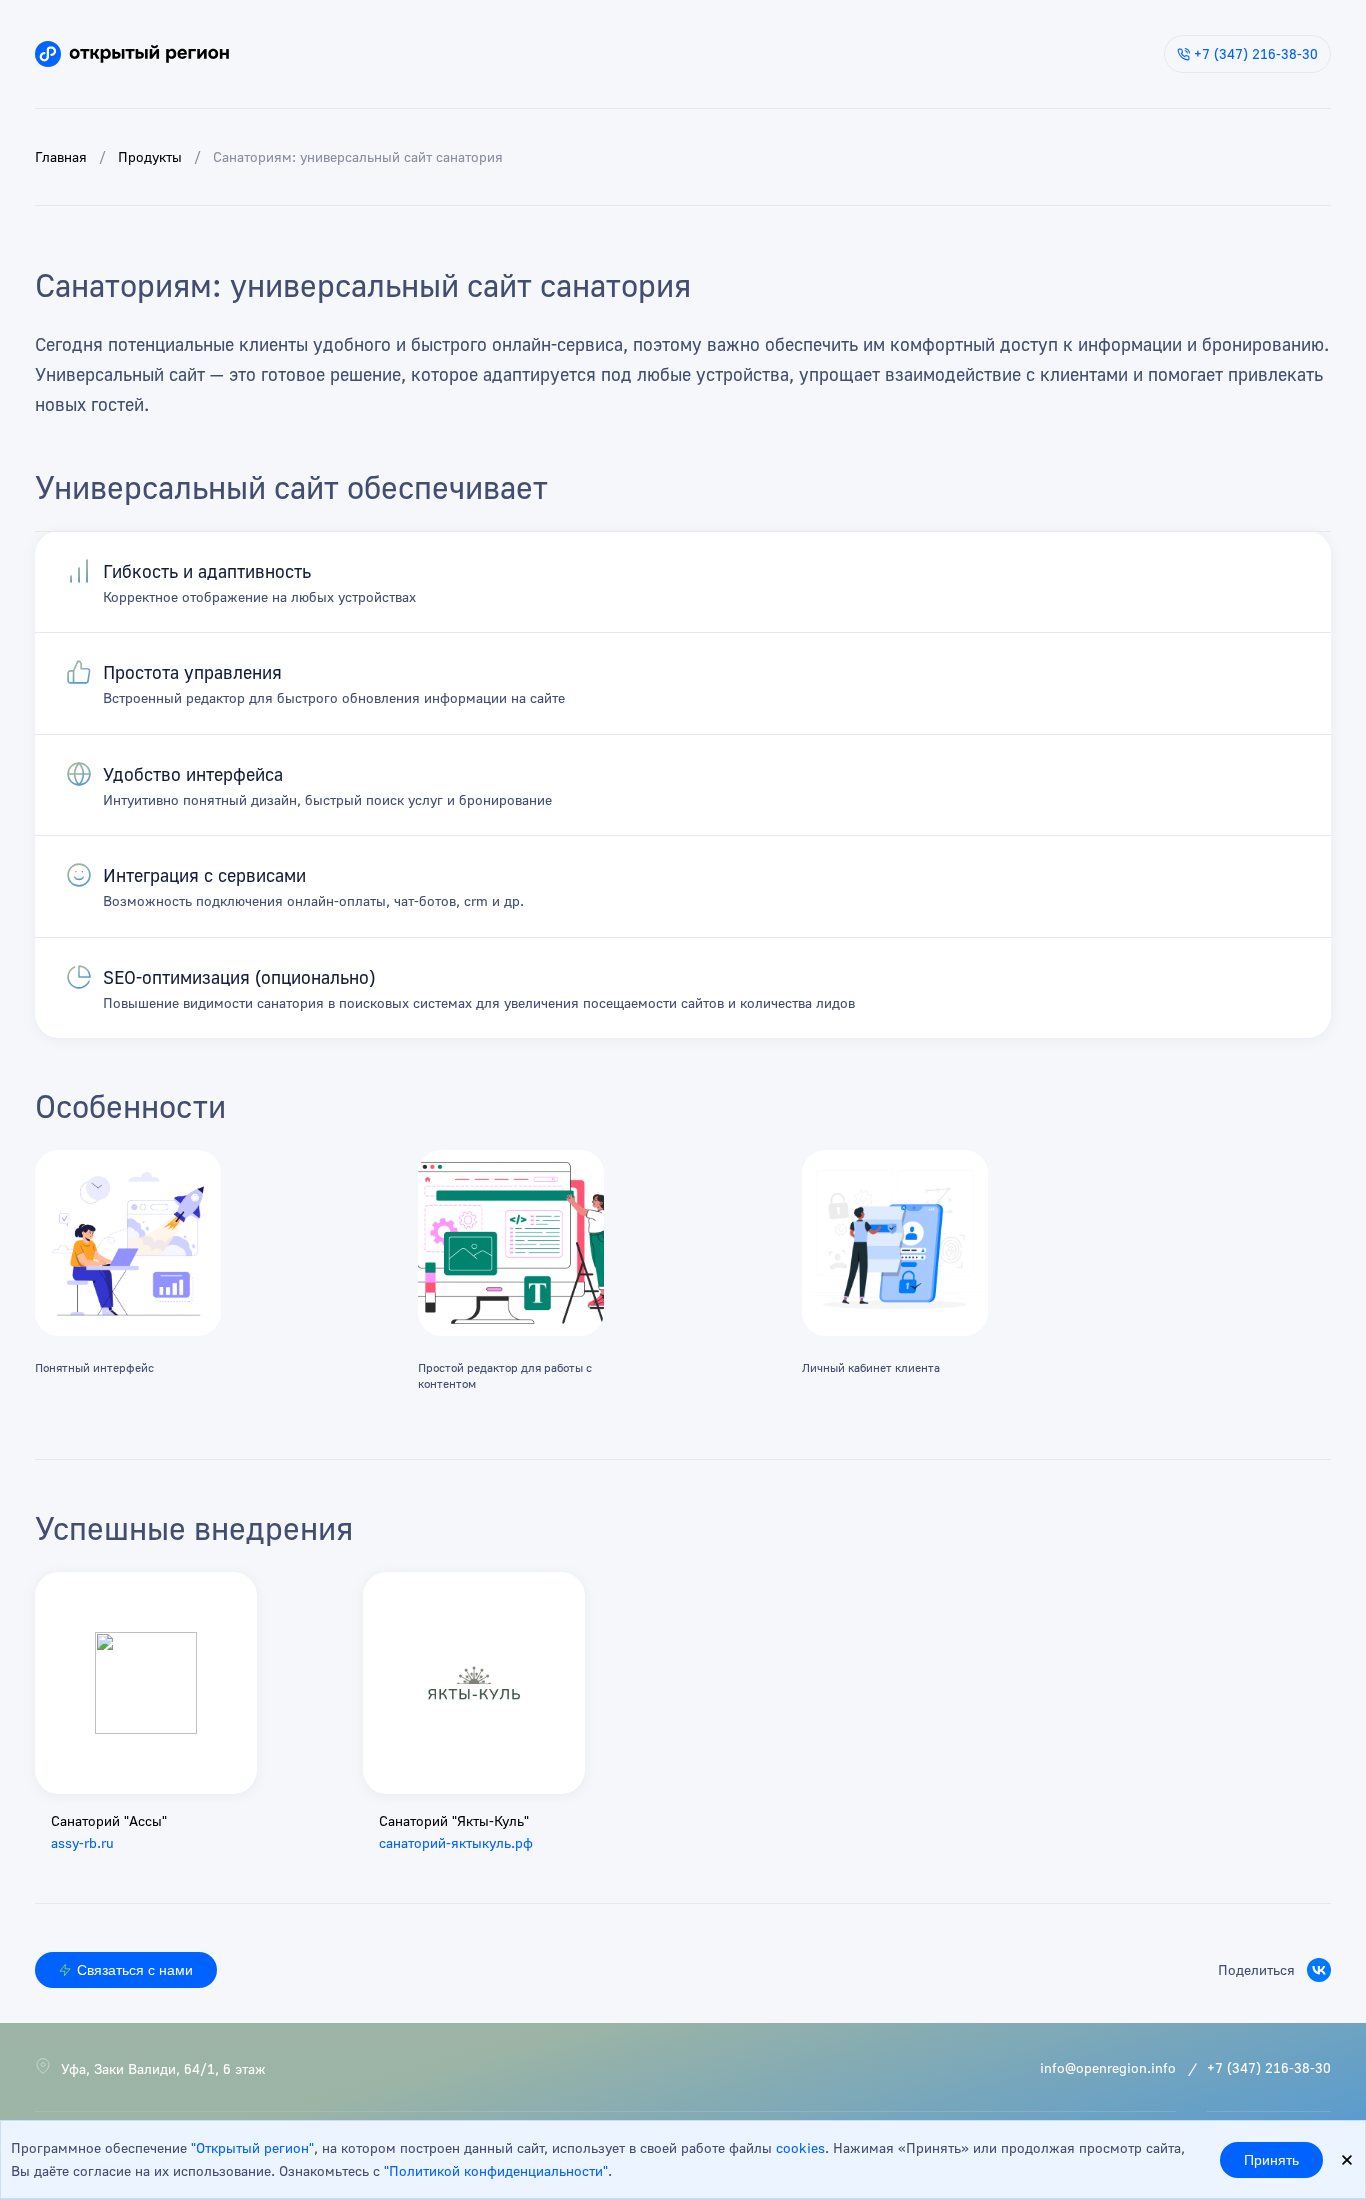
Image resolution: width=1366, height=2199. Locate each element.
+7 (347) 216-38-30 (1256, 53)
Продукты (150, 156)
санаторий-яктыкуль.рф (456, 1842)
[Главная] (132, 54)
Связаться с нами (135, 1970)
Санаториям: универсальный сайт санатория (358, 156)
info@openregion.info (1108, 2067)
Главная (61, 156)
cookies (800, 2147)
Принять (1271, 2160)
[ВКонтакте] (1319, 1970)
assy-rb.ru (82, 1842)
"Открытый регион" (252, 2147)
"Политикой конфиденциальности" (496, 2170)
